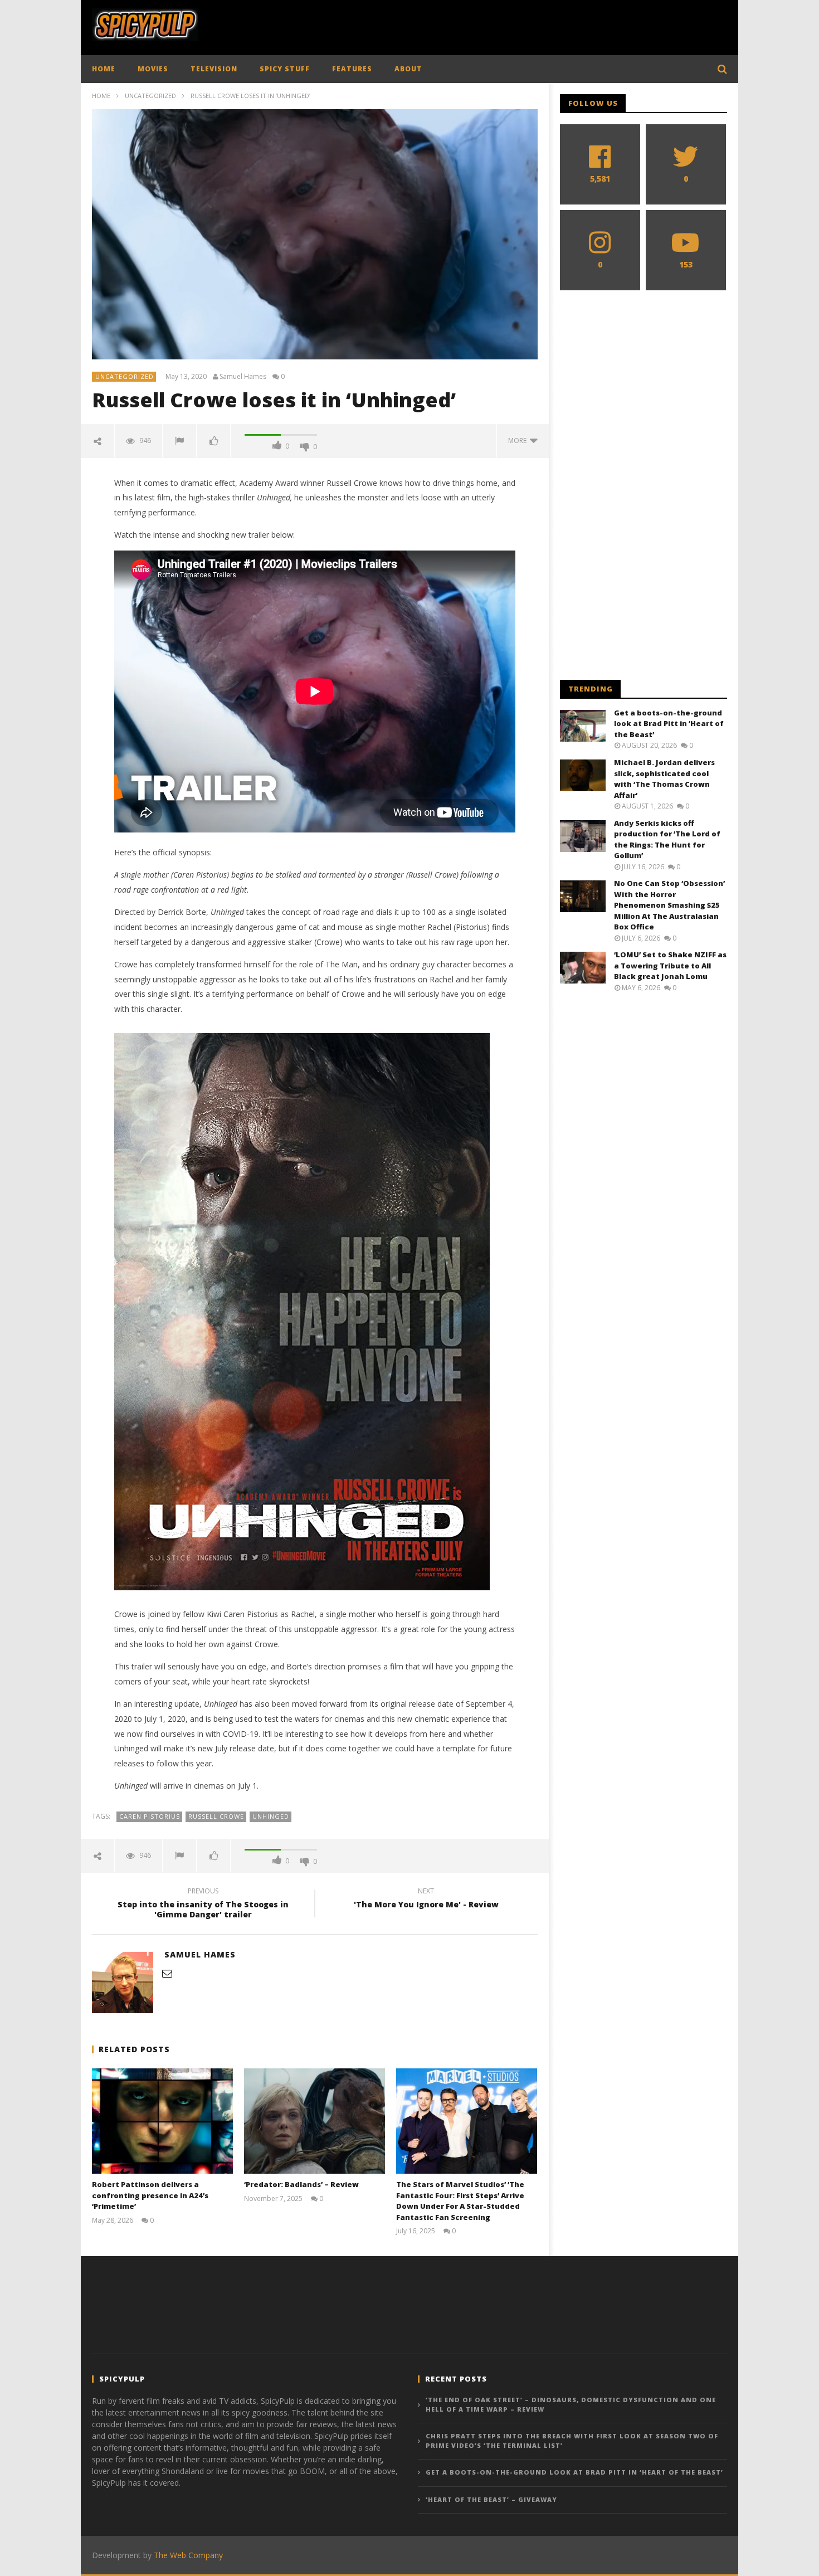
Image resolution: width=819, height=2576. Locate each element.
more (519, 440)
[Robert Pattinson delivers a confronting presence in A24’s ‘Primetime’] (162, 2121)
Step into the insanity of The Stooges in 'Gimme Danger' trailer (203, 1905)
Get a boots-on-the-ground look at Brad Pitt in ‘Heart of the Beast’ (669, 724)
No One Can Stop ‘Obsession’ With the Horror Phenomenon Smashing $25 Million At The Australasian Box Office (669, 905)
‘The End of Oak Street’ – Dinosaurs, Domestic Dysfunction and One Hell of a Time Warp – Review (571, 2404)
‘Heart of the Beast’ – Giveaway (491, 2499)
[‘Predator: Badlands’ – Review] (315, 2121)
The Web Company (188, 2555)
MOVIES (153, 69)
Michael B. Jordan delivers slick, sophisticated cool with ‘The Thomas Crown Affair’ (664, 779)
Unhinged (271, 1816)
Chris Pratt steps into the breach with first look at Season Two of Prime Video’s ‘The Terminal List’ (572, 2441)
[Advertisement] (524, 25)
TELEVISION (214, 69)
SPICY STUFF (285, 69)
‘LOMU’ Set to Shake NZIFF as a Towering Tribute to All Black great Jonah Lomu (670, 965)
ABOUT (408, 69)
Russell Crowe (216, 1816)
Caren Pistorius (150, 1816)
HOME (104, 69)
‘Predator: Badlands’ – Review (301, 2184)
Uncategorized (150, 96)
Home (101, 96)
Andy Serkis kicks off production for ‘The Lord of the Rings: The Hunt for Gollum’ (667, 839)
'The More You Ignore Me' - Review (426, 1900)
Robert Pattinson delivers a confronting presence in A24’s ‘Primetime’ (150, 2195)
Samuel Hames (243, 377)
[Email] (167, 1973)
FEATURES (352, 69)
